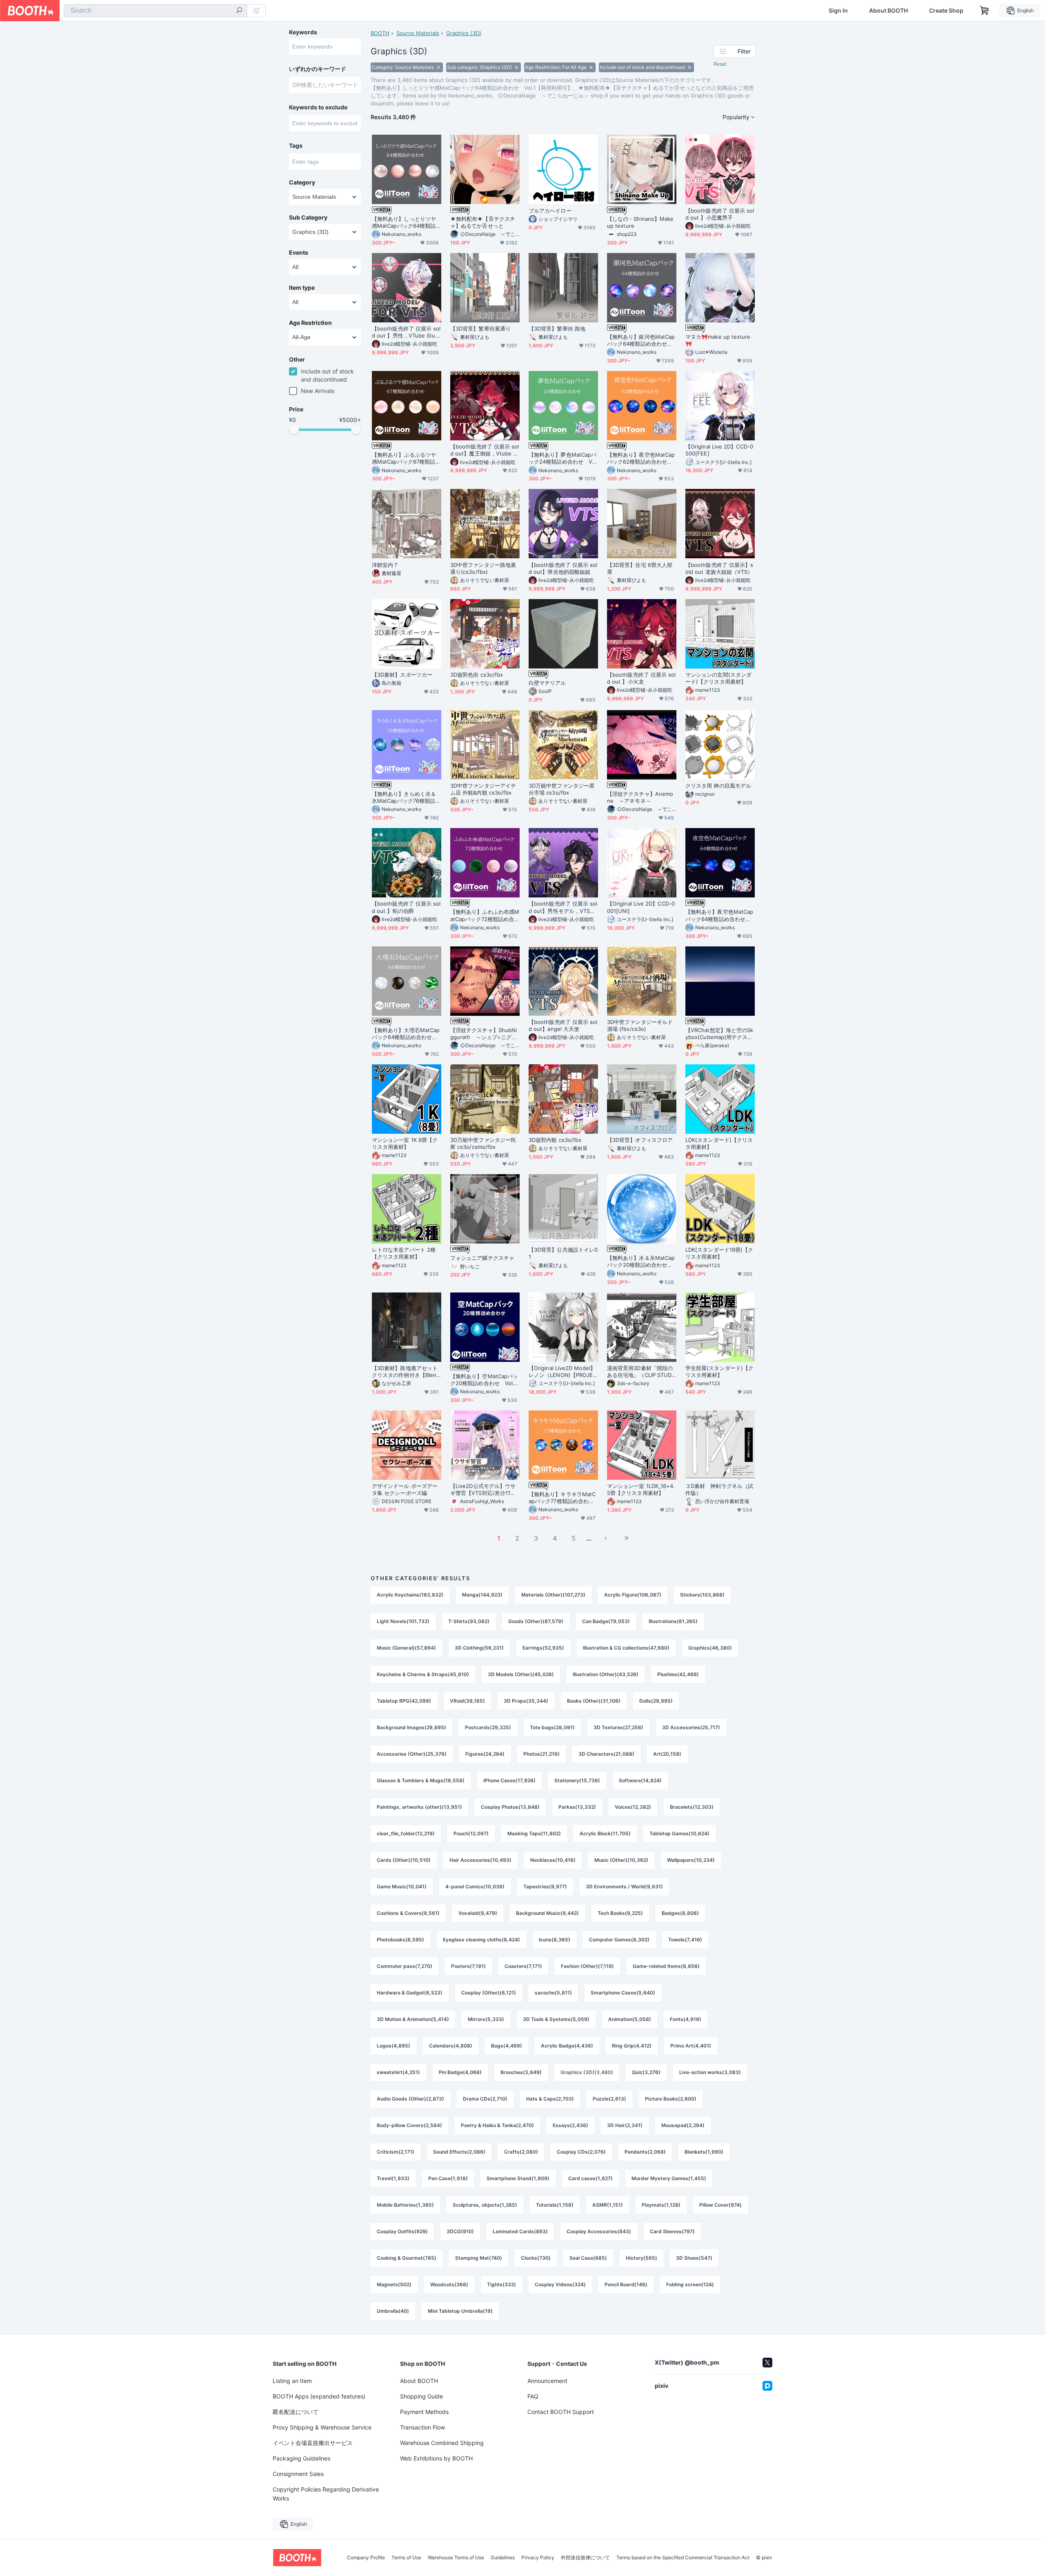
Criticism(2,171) (396, 2152)
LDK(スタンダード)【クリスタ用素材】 (719, 1143)
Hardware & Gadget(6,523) (410, 1993)
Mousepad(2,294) (683, 2125)
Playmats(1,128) (661, 2205)
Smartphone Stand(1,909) (518, 2178)
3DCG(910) (460, 2231)
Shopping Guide (421, 2396)
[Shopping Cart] (985, 11)
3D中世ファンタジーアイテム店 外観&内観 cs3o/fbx (483, 789)
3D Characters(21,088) (606, 1754)
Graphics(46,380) (710, 1648)
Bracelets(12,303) (692, 1807)
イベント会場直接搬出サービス (313, 2443)
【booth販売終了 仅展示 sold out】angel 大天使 (563, 1025)
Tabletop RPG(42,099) (404, 1701)
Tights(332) (501, 2284)
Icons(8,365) (555, 1940)
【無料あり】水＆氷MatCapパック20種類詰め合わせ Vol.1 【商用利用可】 (641, 1261)
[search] (239, 11)
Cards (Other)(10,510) (404, 1860)
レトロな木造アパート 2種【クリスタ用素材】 (404, 1253)
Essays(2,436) (570, 2125)
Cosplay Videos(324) (560, 2284)
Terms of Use (406, 2558)
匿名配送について (296, 2412)
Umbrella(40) (393, 2311)
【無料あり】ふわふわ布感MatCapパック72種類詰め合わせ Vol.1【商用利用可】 (485, 915)
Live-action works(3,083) (710, 2072)
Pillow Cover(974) (720, 2205)
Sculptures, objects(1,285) (485, 2205)
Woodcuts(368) (449, 2284)
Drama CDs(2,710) (485, 2099)
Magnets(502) (394, 2284)
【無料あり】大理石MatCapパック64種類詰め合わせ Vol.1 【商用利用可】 (406, 1034)
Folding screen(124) (690, 2284)
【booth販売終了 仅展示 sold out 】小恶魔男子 (720, 214)
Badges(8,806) (680, 1913)
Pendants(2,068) (645, 2152)
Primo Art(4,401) (691, 2046)
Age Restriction (310, 323)
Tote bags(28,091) (552, 1727)
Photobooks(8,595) (400, 1940)
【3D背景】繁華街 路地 (557, 329)
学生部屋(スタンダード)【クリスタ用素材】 (719, 1371)
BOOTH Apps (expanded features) (319, 2396)
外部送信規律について (585, 2558)
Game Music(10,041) (402, 1886)
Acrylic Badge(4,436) (567, 2046)
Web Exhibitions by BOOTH (436, 2458)
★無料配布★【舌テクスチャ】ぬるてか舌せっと (483, 222)
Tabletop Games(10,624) (679, 1833)
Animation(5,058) (630, 2019)
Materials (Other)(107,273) (553, 1595)
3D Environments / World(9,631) (624, 1886)
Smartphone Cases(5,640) (623, 1993)
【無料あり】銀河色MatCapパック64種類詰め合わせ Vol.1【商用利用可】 (641, 340)
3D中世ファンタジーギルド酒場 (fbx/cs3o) (640, 1025)
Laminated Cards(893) (520, 2231)
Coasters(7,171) (523, 1966)
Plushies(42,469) (678, 1674)
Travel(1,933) (393, 2178)
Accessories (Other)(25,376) (412, 1754)
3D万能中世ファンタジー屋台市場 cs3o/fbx (561, 789)
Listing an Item (292, 2381)
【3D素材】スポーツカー (402, 675)
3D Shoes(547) (694, 2258)
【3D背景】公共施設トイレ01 (563, 1253)
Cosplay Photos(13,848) (510, 1807)
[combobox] (156, 11)
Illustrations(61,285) (673, 1621)
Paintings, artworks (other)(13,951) (419, 1807)
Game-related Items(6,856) (666, 1966)
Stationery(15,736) (577, 1780)
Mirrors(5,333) (486, 2019)
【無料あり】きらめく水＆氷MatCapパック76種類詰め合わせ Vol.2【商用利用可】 (406, 797)
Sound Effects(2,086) (459, 2152)
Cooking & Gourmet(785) (407, 2258)
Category (302, 182)
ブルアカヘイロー (550, 211)
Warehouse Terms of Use (456, 2558)
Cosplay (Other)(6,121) (489, 1993)
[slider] (294, 429)
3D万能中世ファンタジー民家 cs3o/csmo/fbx (483, 1143)
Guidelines (503, 2558)
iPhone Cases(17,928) (509, 1780)
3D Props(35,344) (526, 1701)
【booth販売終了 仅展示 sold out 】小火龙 (641, 678)
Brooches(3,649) (521, 2072)
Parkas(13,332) (577, 1807)
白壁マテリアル (547, 683)
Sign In (838, 11)
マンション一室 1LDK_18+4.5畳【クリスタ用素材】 (641, 1489)
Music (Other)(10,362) (621, 1860)
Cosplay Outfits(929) (402, 2231)
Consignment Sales (298, 2474)
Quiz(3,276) (646, 2072)
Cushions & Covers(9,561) (408, 1913)
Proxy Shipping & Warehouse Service (322, 2427)
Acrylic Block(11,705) (605, 1833)
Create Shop (946, 11)
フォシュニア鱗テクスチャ (482, 1258)
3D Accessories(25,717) (691, 1727)
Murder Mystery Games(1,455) (669, 2178)
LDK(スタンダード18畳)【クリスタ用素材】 (719, 1253)
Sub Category (308, 218)
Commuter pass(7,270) (405, 1966)
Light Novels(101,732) (403, 1621)
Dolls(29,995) (656, 1701)
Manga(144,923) (482, 1595)
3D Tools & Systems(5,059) (556, 2019)
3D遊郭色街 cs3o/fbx (477, 675)
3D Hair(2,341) (625, 2125)
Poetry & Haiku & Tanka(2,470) (497, 2125)
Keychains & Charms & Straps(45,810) (423, 1674)
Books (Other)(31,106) (594, 1701)
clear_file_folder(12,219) (406, 1833)
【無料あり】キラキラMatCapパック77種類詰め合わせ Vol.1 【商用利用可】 (563, 1498)
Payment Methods (424, 2412)
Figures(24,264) (485, 1754)
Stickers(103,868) (702, 1595)
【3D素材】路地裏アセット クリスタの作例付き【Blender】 (407, 1372)
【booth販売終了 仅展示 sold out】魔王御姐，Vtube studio (485, 450)
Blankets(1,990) (704, 2152)
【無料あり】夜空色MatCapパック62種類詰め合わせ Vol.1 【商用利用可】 (641, 458)
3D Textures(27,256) (618, 1727)
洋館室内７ (385, 565)
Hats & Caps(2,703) (550, 2099)
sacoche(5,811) (553, 1993)
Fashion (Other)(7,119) (587, 1966)
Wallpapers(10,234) (691, 1860)
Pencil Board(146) (626, 2284)
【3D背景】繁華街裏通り (480, 329)
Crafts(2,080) (521, 2152)
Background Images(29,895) (411, 1727)
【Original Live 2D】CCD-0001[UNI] (641, 907)
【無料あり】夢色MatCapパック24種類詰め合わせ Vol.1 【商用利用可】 (563, 458)
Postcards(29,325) (488, 1727)
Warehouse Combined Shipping (442, 2443)
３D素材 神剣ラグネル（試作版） (719, 1489)
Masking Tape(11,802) (534, 1833)
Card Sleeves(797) (672, 2231)
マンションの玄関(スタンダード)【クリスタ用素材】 (718, 678)
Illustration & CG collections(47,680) (626, 1648)
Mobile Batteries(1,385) (405, 2205)
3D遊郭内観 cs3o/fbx (555, 1140)
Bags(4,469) (507, 2046)
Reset (720, 64)
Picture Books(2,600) (671, 2099)
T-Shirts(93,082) (469, 1621)
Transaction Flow (422, 2427)
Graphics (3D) (464, 33)
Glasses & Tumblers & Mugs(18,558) (421, 1780)
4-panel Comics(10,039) (475, 1886)
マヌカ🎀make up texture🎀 (718, 340)
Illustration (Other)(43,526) (606, 1674)
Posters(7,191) (468, 1966)
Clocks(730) (536, 2258)
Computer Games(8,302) (619, 1940)
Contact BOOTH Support (561, 2412)
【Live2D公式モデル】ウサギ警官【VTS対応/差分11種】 (483, 1490)
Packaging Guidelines (301, 2458)
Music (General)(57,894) (406, 1648)
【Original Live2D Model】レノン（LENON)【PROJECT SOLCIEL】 (563, 1372)
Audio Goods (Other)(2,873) (410, 2099)
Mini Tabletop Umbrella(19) (460, 2311)
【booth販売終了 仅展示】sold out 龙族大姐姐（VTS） (719, 568)
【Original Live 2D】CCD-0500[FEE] (719, 450)
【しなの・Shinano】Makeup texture (640, 222)
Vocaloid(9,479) (478, 1913)
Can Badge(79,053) (606, 1621)
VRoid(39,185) (467, 1701)
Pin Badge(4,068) (460, 2072)
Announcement (547, 2381)
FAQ (533, 2396)
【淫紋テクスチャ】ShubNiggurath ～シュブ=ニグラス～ (484, 1034)
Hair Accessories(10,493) (480, 1860)
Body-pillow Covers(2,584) (409, 2125)
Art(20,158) (667, 1754)
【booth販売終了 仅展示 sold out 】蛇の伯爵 (406, 907)
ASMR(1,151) (608, 2205)
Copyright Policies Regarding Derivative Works (326, 2494)
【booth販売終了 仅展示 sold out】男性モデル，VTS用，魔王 (563, 907)
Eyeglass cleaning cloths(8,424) (481, 1940)
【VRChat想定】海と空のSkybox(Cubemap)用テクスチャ (719, 1034)
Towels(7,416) (685, 1940)
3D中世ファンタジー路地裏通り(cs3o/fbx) (483, 568)
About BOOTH (888, 11)
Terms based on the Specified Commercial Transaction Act (683, 2558)
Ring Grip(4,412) (632, 2046)
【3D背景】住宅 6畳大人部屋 (640, 568)
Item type (302, 288)
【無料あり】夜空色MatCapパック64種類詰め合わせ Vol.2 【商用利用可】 (720, 915)
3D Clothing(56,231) (479, 1648)
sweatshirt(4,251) (398, 2072)
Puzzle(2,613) (609, 2099)
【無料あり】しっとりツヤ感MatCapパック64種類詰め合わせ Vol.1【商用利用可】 (406, 222)
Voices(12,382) (633, 1807)
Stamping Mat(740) (479, 2258)
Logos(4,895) (394, 2046)
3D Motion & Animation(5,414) (413, 2019)
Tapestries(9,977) (545, 1886)
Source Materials (418, 33)
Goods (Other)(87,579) (536, 1621)
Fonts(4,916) (686, 2019)
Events (299, 253)
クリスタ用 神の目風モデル (718, 786)
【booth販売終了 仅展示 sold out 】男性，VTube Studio (406, 332)
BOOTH (380, 33)
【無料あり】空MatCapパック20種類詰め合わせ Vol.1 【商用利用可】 (484, 1380)
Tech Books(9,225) (620, 1913)
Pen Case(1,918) (448, 2178)
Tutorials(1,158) (555, 2205)
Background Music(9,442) (547, 1913)
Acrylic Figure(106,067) (633, 1595)
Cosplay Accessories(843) (599, 2231)
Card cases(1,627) (590, 2178)
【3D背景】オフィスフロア (640, 1140)
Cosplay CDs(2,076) (581, 2152)
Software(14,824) (640, 1780)
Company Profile (366, 2558)
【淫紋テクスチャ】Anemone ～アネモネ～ (640, 797)
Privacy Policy (538, 2558)
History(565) (641, 2258)
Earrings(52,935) (543, 1648)
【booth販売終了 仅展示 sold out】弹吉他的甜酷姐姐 (563, 568)
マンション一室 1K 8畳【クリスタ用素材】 (405, 1143)
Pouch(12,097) (471, 1833)
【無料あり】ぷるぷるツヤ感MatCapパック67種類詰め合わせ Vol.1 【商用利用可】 (406, 458)
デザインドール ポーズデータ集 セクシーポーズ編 (405, 1489)
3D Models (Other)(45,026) (521, 1674)
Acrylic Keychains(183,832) (410, 1595)
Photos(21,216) (541, 1754)
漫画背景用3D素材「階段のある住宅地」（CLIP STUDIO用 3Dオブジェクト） (640, 1372)
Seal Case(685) (588, 2258)
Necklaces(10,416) (553, 1860)
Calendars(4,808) (451, 2046)
